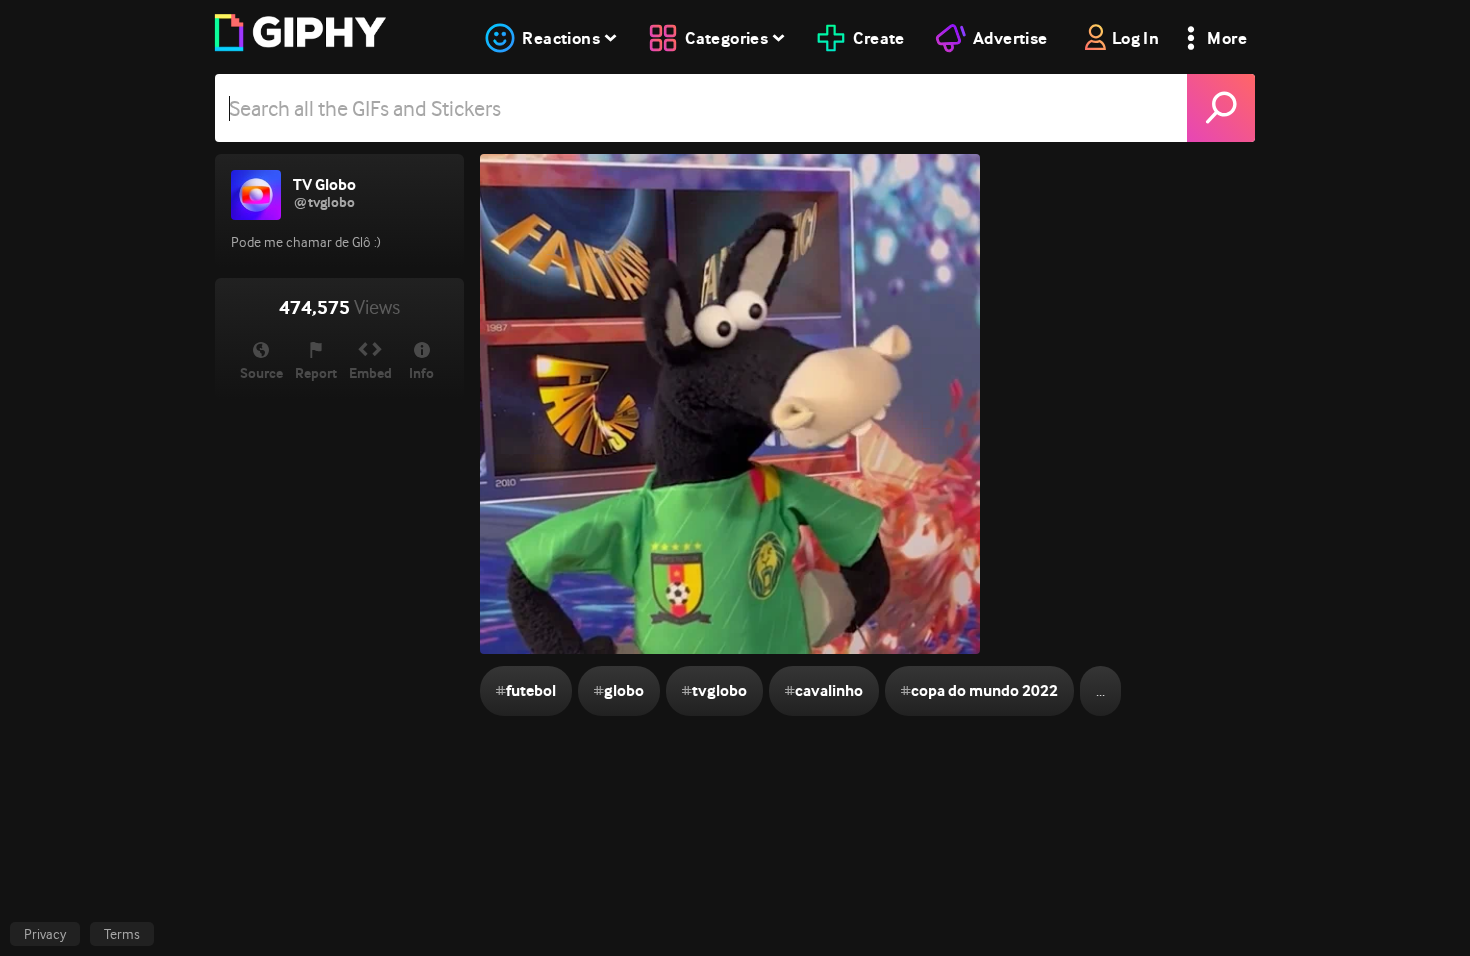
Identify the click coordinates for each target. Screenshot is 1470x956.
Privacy (45, 934)
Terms (122, 934)
